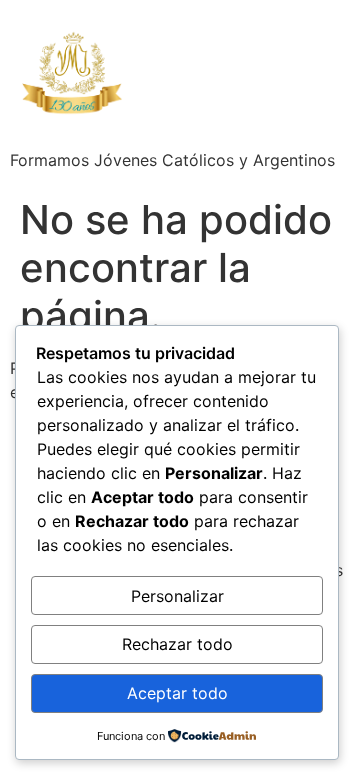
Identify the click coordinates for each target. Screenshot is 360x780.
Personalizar (177, 596)
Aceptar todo (177, 693)
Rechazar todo (177, 644)
